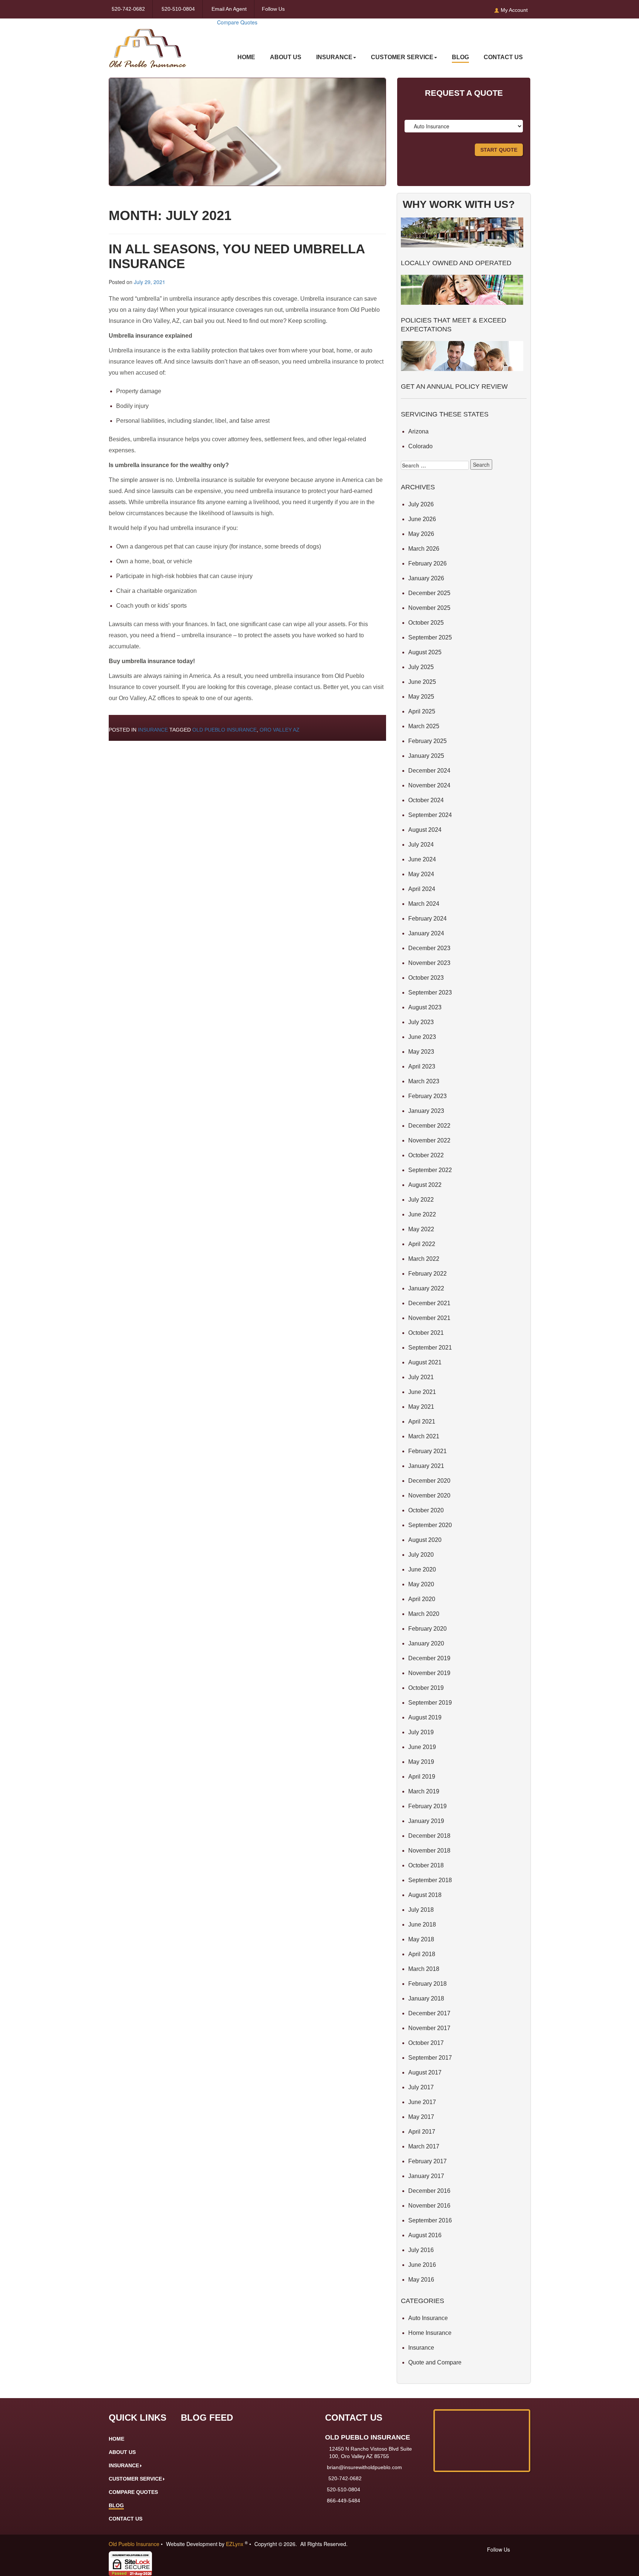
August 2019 (425, 1717)
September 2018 (430, 1880)
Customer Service (402, 57)
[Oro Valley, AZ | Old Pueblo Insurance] (148, 43)
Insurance (153, 730)
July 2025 (421, 667)
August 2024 (425, 830)
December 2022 (429, 1126)
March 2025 (424, 726)
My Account (513, 10)
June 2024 (422, 859)
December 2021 (429, 1303)
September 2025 (430, 637)
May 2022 (421, 1229)
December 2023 (429, 948)
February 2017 (427, 2161)
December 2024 (429, 771)
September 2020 (430, 1525)
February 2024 (427, 919)
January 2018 (426, 1998)
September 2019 (430, 1703)
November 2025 (429, 608)
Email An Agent (228, 9)
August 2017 (425, 2072)
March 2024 (424, 904)
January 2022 (426, 1288)
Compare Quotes (237, 22)
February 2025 (427, 741)
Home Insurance (430, 2333)
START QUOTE (499, 150)
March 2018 (424, 1969)
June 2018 (422, 1925)
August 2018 (425, 1895)
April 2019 (422, 1777)
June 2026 (422, 519)
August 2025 (425, 652)
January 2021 (426, 1466)
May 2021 (421, 1407)
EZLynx (235, 2544)
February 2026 (427, 563)
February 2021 (427, 1451)
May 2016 (421, 2280)
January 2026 (426, 578)
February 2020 (427, 1629)
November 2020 (429, 1495)
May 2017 (421, 2117)
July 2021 (421, 1377)
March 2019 (424, 1791)
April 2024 (422, 889)
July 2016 (421, 2250)
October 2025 (426, 623)
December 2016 (429, 2191)
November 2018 (429, 1851)
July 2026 (421, 504)
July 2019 (421, 1732)
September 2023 (430, 992)
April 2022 (422, 1244)
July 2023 (421, 1022)
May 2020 (421, 1584)
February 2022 (427, 1274)
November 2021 (429, 1318)
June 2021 (422, 1392)
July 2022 (421, 1200)
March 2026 (424, 549)
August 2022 (425, 1185)
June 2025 (422, 682)
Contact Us (503, 57)
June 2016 (422, 2265)
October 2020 (426, 1510)
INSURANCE (334, 57)
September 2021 (430, 1348)
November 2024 (429, 785)
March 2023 (424, 1081)
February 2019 (427, 1806)
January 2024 (426, 933)
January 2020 (426, 1643)
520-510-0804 (178, 9)
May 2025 (421, 697)
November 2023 (429, 963)
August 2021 (425, 1362)
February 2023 (427, 1096)
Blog (460, 57)
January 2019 (426, 1821)
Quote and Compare (435, 2362)
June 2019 (422, 1747)
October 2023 (426, 978)
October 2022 (426, 1155)
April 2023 (422, 1066)
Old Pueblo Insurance (224, 730)
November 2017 (429, 2028)
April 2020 (422, 1599)
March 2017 (424, 2146)
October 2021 (426, 1333)
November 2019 (429, 1673)
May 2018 (421, 1939)
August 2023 (425, 1007)
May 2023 (421, 1052)
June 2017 (422, 2102)
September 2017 (430, 2058)
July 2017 (421, 2087)
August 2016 (425, 2235)
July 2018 (421, 1910)
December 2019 (429, 1658)
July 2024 (421, 845)
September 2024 (430, 815)
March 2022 (424, 1259)
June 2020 (422, 1569)
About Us (286, 57)
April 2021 (422, 1422)
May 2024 (421, 874)
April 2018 (422, 1954)
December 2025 (429, 593)
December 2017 (429, 2013)
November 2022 (429, 1140)
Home (246, 57)
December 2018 (429, 1836)
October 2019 (426, 1688)
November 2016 (429, 2206)
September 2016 (430, 2220)
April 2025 (422, 711)
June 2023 (422, 1037)
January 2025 (426, 756)
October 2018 (426, 1865)
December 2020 (429, 1481)
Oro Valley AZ (280, 730)
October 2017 (426, 2043)
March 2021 (424, 1436)
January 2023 (426, 1111)
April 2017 (422, 2132)
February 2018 (427, 1984)
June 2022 (422, 1214)
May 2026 (421, 534)
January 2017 (426, 2176)
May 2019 (421, 1762)
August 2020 (425, 1540)
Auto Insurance (428, 2318)
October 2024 (426, 800)
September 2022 (430, 1170)
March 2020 (424, 1614)
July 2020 (421, 1555)
